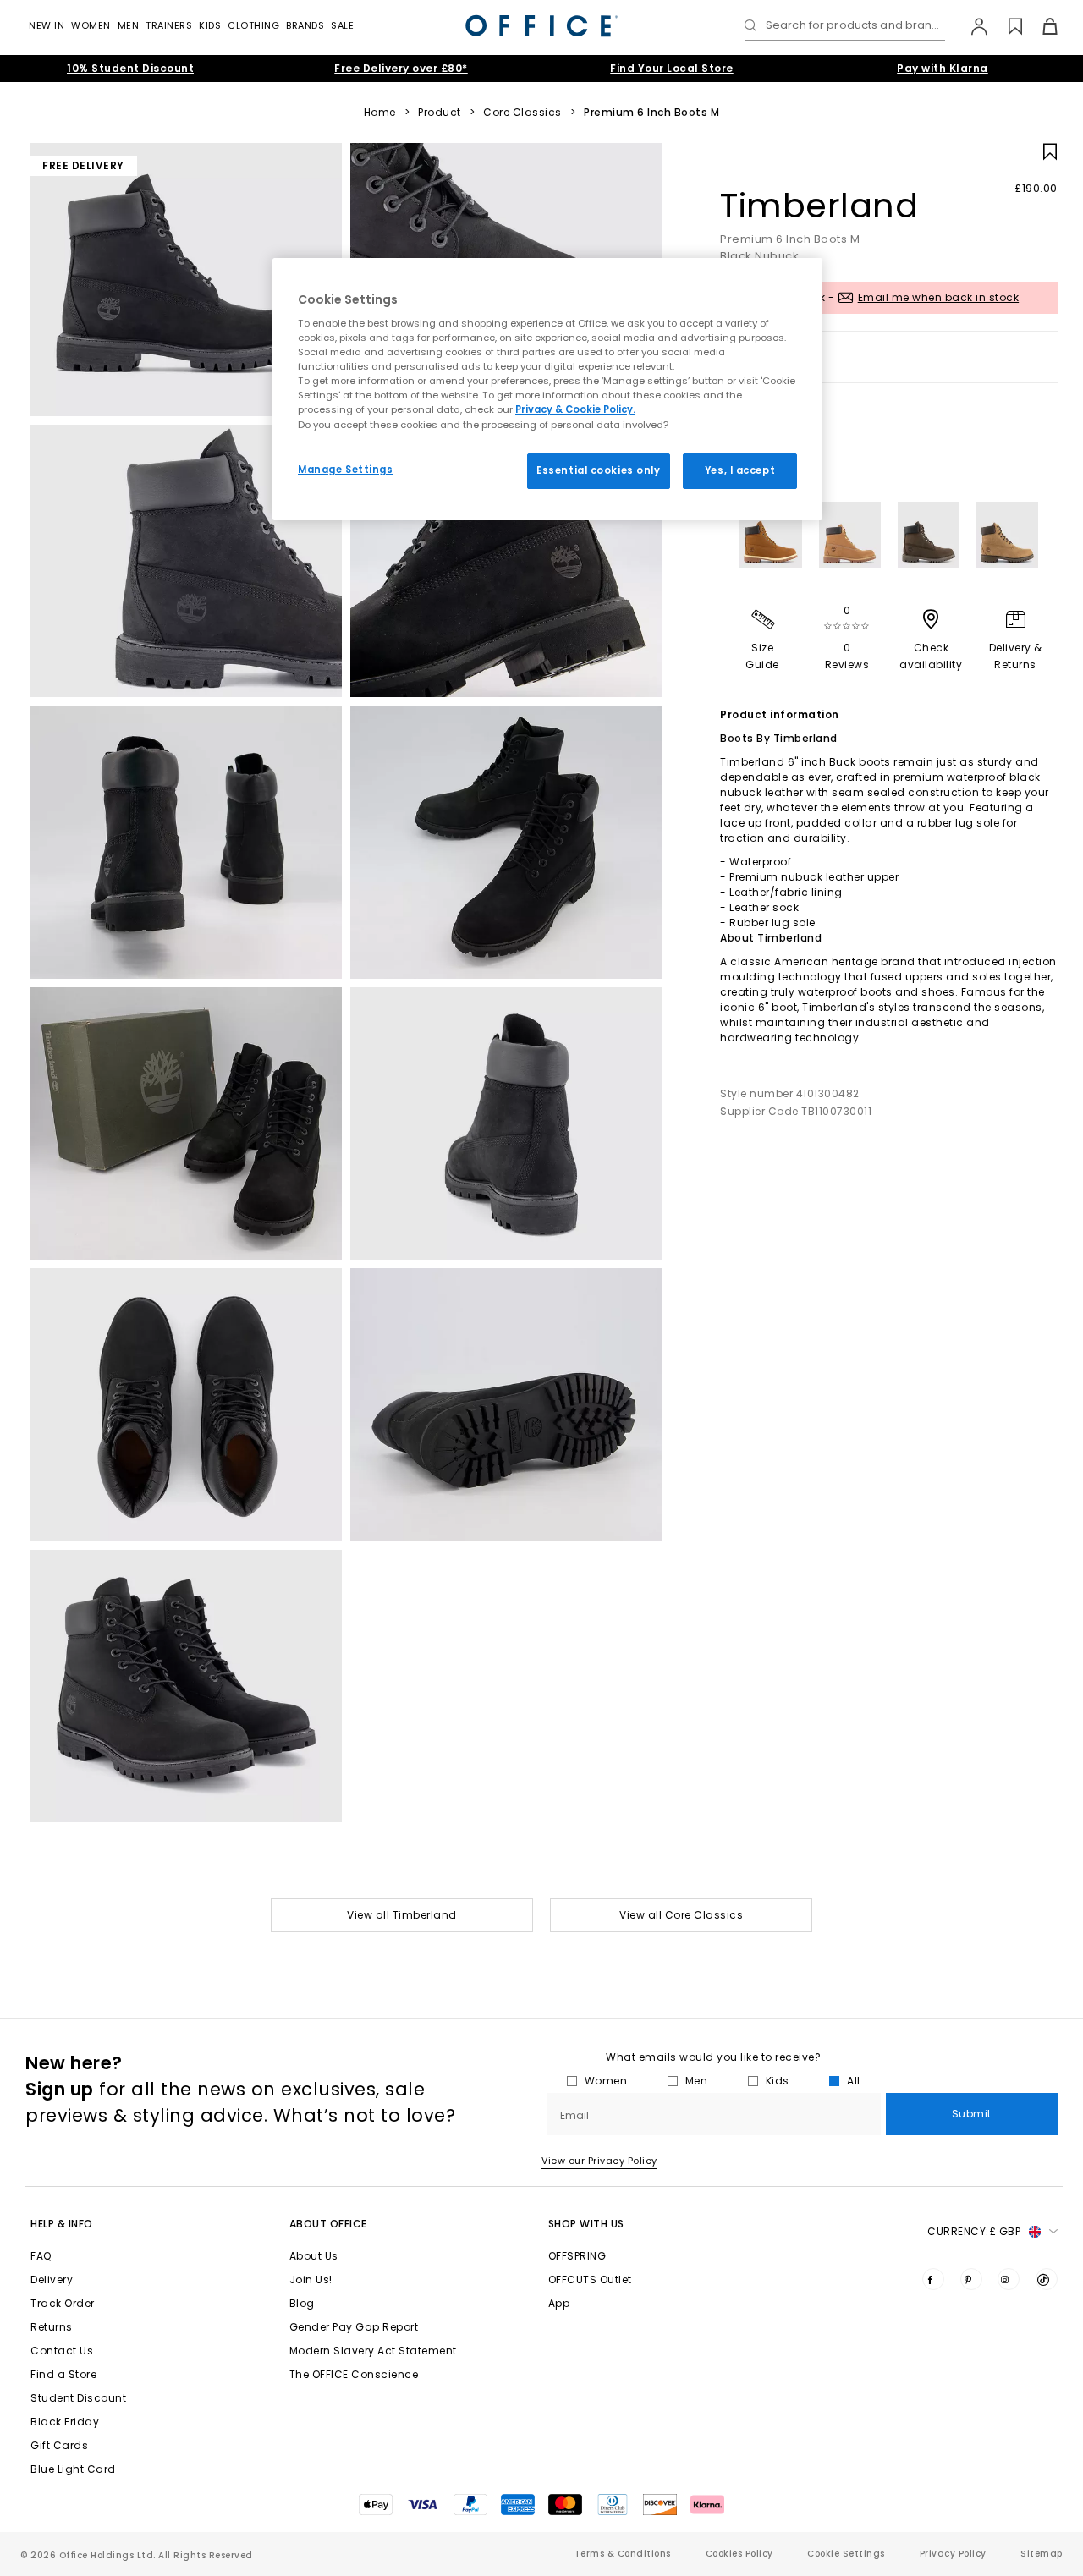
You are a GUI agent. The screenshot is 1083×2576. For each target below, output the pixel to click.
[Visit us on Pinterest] (971, 2279)
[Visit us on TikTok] (1047, 2279)
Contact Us (62, 2351)
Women (91, 25)
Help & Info (62, 2224)
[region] (547, 389)
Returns (52, 2327)
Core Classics (522, 113)
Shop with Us (586, 2224)
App (559, 2303)
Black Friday (65, 2422)
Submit (972, 2114)
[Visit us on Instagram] (1009, 2279)
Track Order (63, 2303)
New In (47, 25)
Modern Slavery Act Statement (373, 2351)
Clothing (253, 25)
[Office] (541, 26)
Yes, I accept (740, 470)
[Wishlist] (1006, 26)
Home (380, 113)
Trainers (169, 25)
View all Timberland (402, 1915)
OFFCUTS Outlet (590, 2279)
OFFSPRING (577, 2256)
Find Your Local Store (672, 68)
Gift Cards (59, 2445)
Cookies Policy (739, 2554)
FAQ (41, 2256)
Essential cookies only (599, 470)
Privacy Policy (953, 2554)
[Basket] (1040, 26)
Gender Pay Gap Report (354, 2327)
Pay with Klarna (943, 68)
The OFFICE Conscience (354, 2374)
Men (129, 25)
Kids (210, 25)
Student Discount (78, 2398)
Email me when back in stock (939, 297)
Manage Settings (346, 470)
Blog (302, 2303)
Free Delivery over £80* (401, 68)
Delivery (52, 2279)
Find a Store (63, 2374)
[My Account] (971, 26)
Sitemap (1042, 2554)
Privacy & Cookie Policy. (575, 409)
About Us (314, 2256)
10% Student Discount (130, 68)
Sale (342, 25)
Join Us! (311, 2279)
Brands (305, 25)
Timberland (819, 206)
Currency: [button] (974, 2231)
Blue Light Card (73, 2469)
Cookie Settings (846, 2554)
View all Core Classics (681, 1915)
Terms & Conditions (623, 2554)
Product (440, 113)
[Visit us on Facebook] (933, 2279)
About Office (328, 2224)
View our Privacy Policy (599, 2161)
